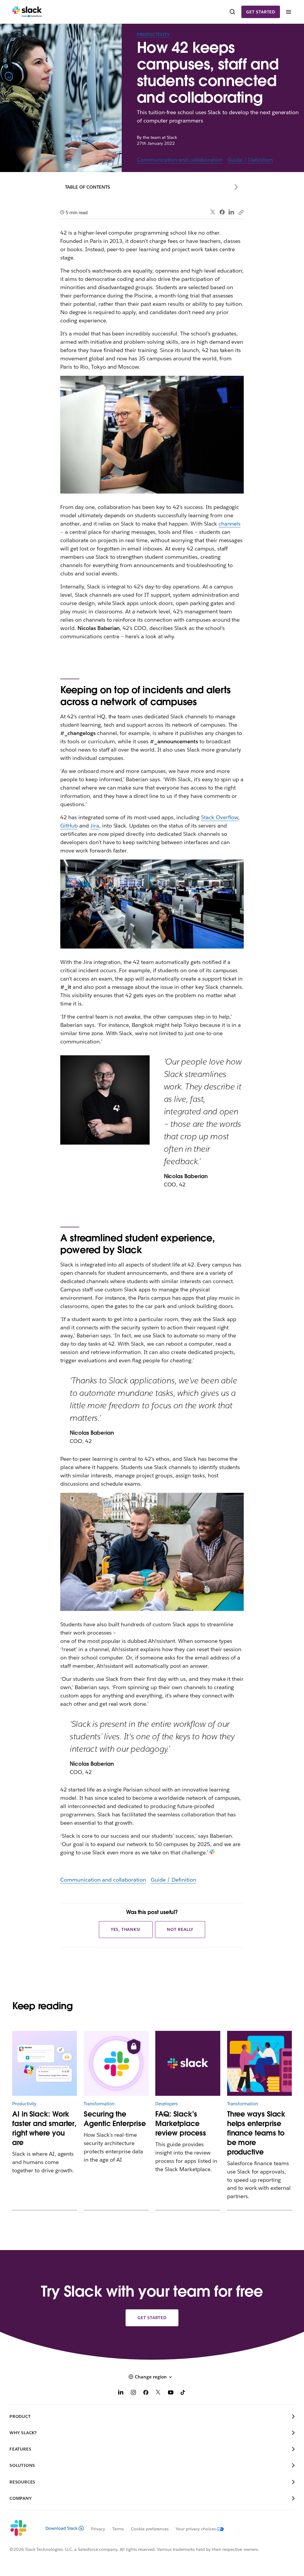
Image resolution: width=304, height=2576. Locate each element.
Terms (118, 2529)
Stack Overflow (220, 817)
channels (230, 524)
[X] (158, 2393)
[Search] (232, 12)
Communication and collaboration (180, 160)
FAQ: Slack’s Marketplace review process (181, 2124)
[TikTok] (183, 2393)
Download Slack (61, 2528)
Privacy (98, 2529)
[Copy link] (241, 212)
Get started (261, 12)
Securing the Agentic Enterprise (115, 2119)
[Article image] (116, 2063)
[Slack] (27, 12)
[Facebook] (222, 212)
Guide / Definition (250, 160)
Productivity (153, 34)
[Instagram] (133, 2393)
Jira (95, 826)
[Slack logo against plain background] (188, 2063)
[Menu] (288, 12)
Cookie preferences (150, 2529)
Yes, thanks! (126, 1929)
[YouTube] (171, 2393)
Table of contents (88, 187)
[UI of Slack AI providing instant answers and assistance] (45, 2063)
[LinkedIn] (231, 212)
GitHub (69, 826)
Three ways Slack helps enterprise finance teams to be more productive (256, 2133)
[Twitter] (213, 212)
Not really (180, 1929)
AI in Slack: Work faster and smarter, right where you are (44, 2128)
